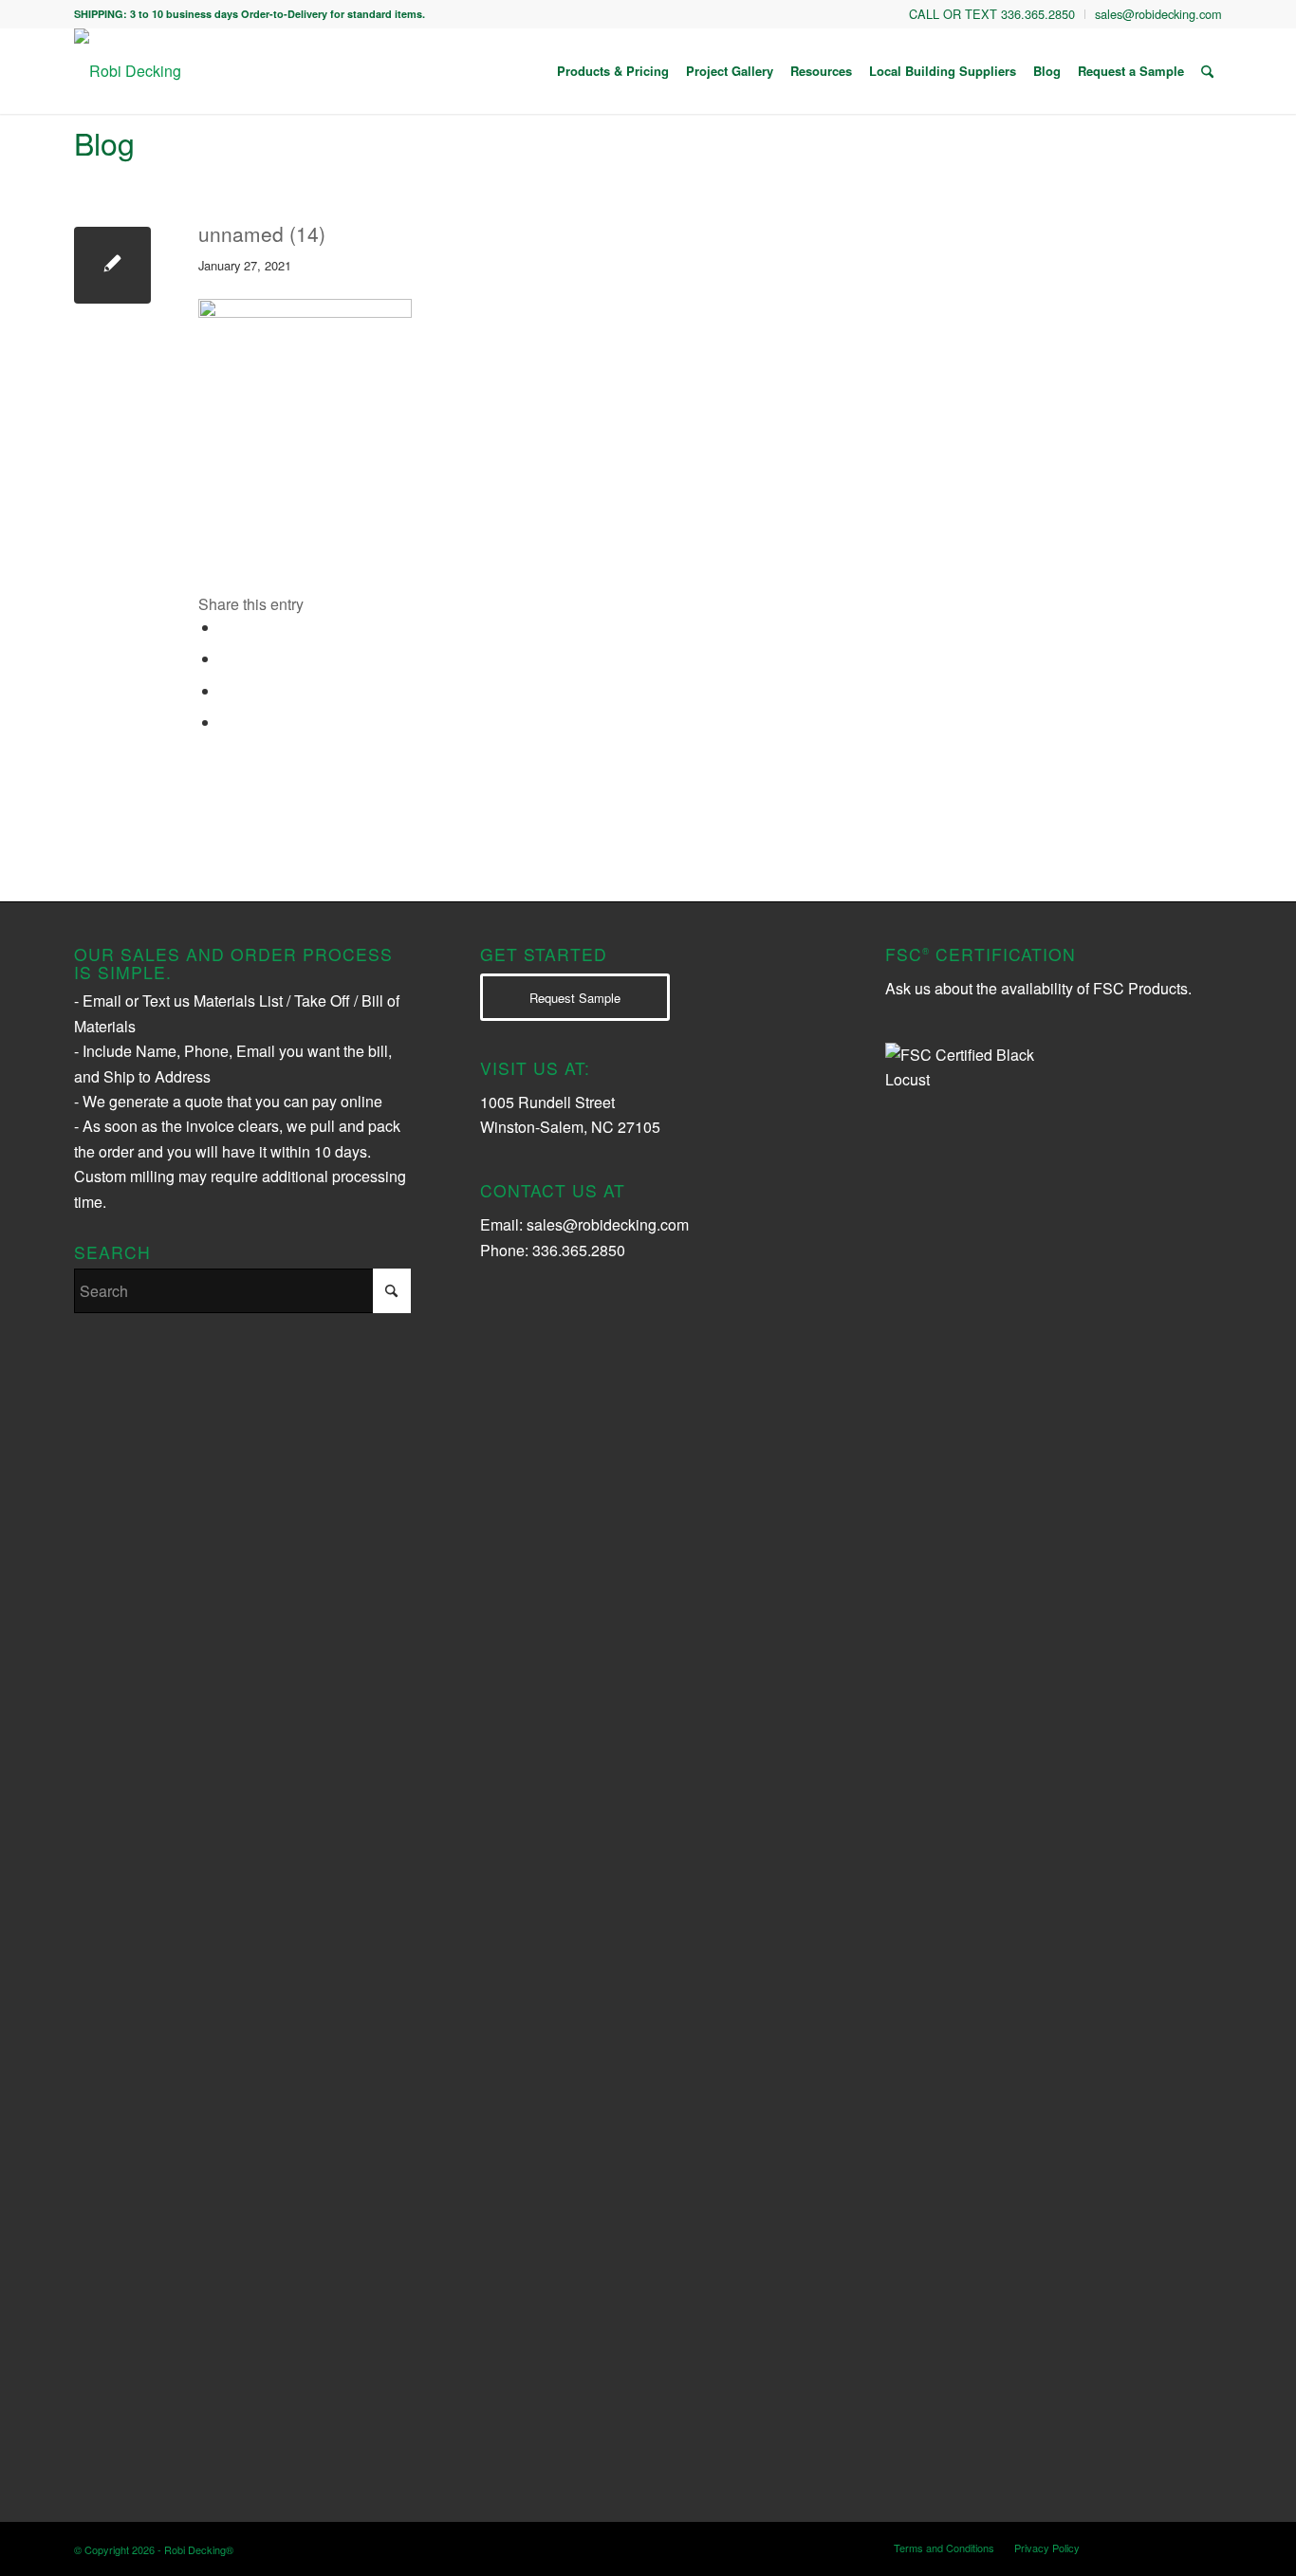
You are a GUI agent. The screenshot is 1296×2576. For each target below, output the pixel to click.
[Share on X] (226, 659)
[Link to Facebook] (1179, 2547)
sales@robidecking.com (608, 1224)
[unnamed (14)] (112, 265)
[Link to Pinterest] (1208, 2547)
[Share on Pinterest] (226, 691)
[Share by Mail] (226, 723)
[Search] (1207, 71)
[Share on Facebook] (226, 628)
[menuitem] (992, 14)
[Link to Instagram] (1122, 2547)
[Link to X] (1151, 2547)
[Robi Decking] (128, 71)
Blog (104, 142)
